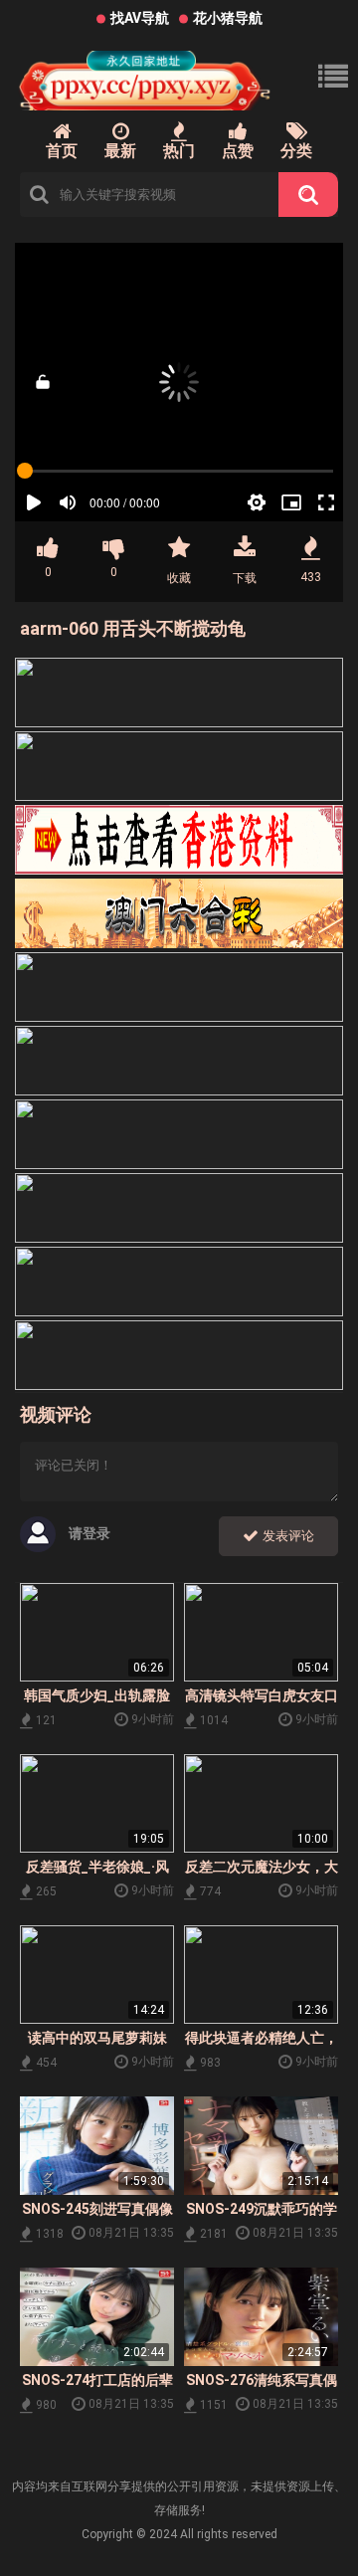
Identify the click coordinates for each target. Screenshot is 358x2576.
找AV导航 (140, 18)
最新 (120, 151)
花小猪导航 (228, 18)
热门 (179, 151)
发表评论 (286, 1536)
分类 (296, 151)
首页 (62, 151)
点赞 (238, 151)
